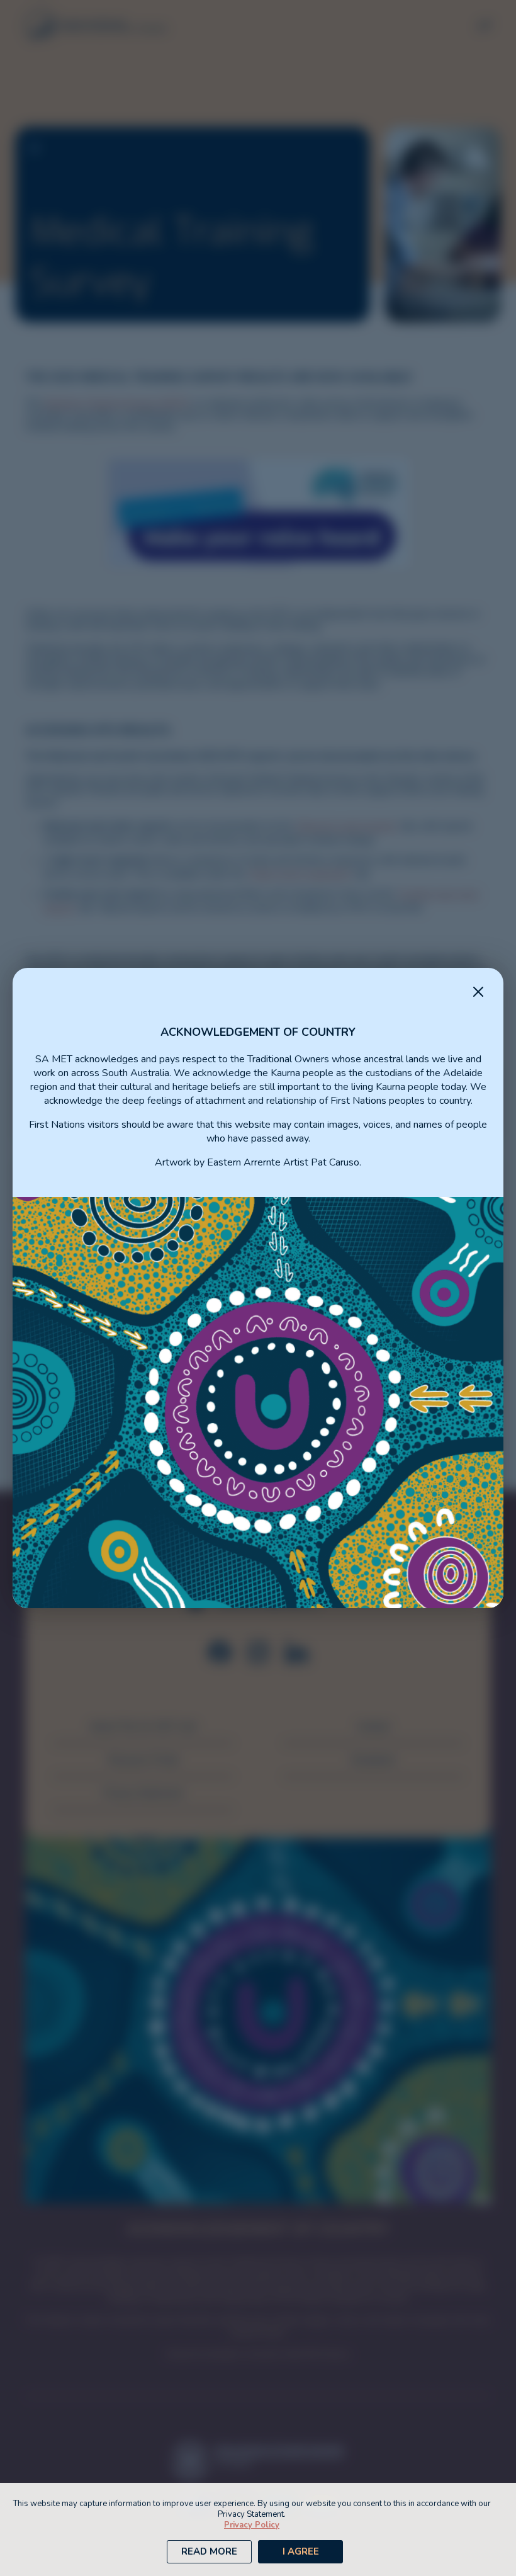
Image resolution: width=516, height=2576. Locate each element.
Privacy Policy (252, 2525)
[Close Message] (478, 993)
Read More (209, 2551)
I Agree (301, 2551)
